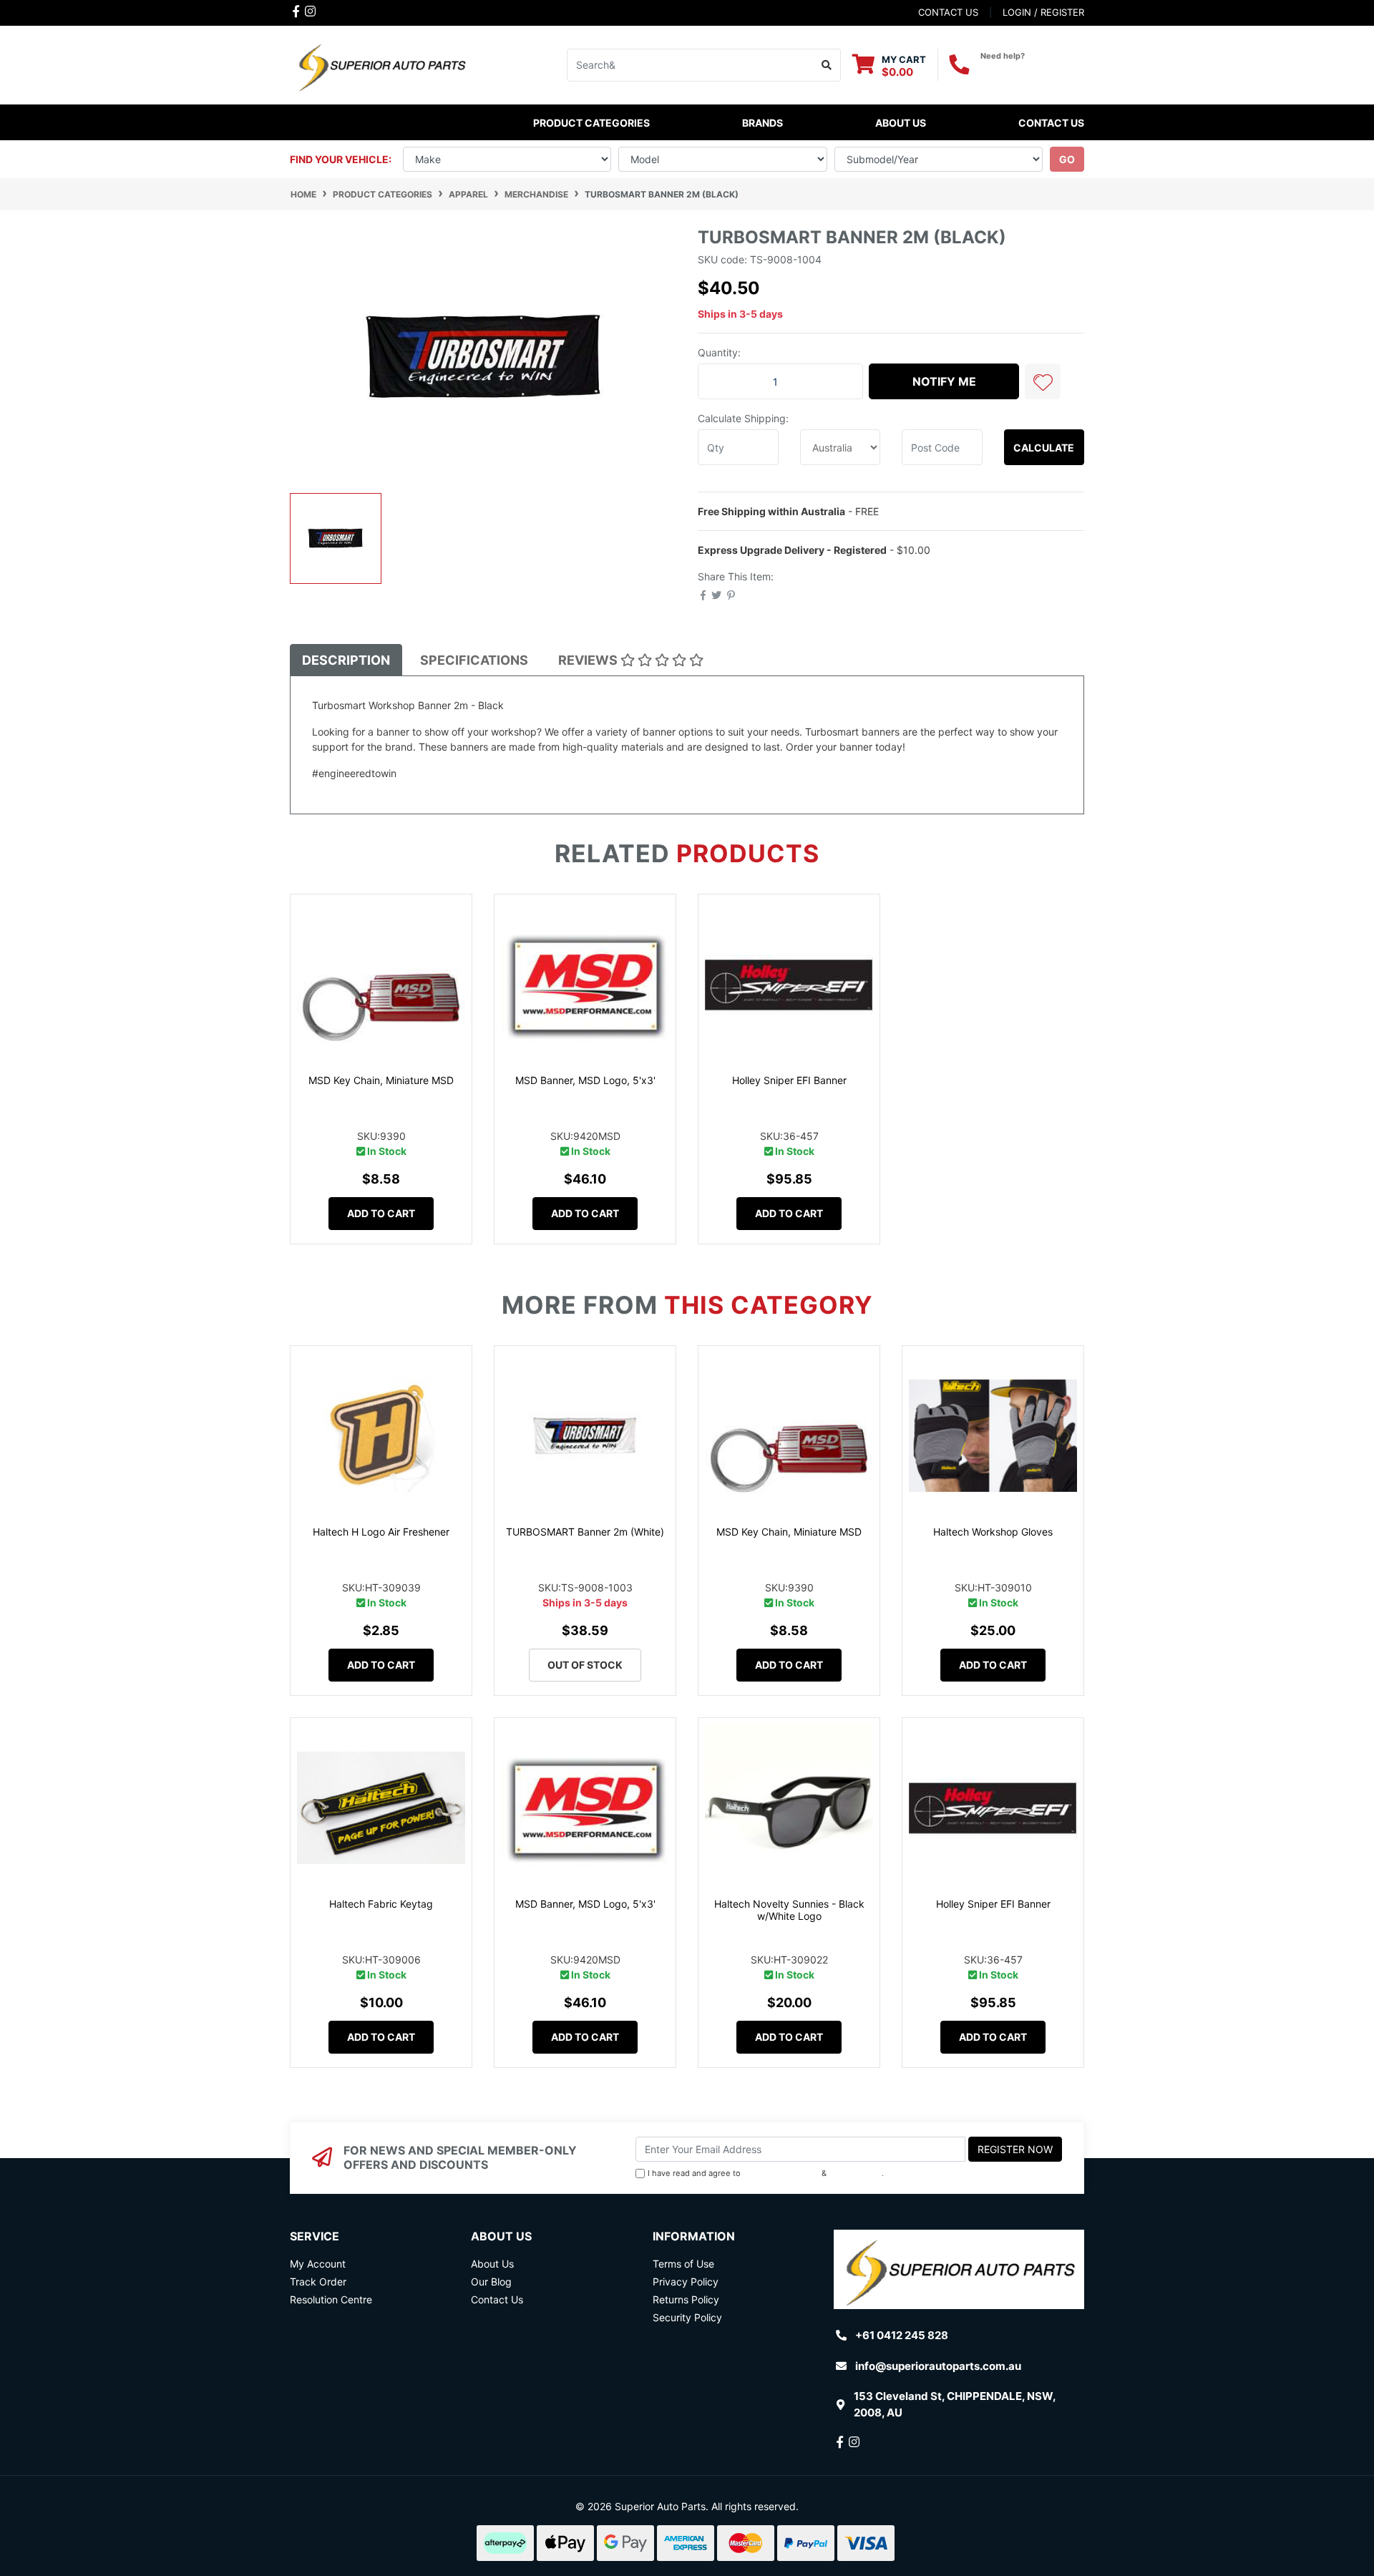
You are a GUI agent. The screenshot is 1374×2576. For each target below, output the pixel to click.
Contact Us (1051, 123)
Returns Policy (686, 2299)
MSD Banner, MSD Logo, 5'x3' (585, 1080)
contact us (948, 12)
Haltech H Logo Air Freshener (381, 1532)
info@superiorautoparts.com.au (938, 2366)
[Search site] (827, 65)
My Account (318, 2264)
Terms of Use (683, 2264)
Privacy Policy (856, 2173)
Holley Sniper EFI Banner (789, 1080)
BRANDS (762, 123)
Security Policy (687, 2317)
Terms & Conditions (781, 2173)
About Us (901, 123)
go (1067, 159)
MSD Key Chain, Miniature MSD (381, 1080)
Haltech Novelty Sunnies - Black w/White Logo (789, 1910)
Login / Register (1043, 12)
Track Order (318, 2282)
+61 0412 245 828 (1032, 69)
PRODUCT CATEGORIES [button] (591, 123)
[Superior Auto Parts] (381, 64)
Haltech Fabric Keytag (381, 1904)
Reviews (589, 660)
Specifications (474, 660)
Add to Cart (381, 1213)
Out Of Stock (585, 1665)
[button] (1043, 381)
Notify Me (944, 381)
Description (346, 660)
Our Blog (491, 2282)
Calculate (1044, 448)
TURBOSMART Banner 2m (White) (585, 1532)
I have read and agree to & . (766, 2173)
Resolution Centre (331, 2299)
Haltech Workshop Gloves (993, 1532)
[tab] (346, 660)
